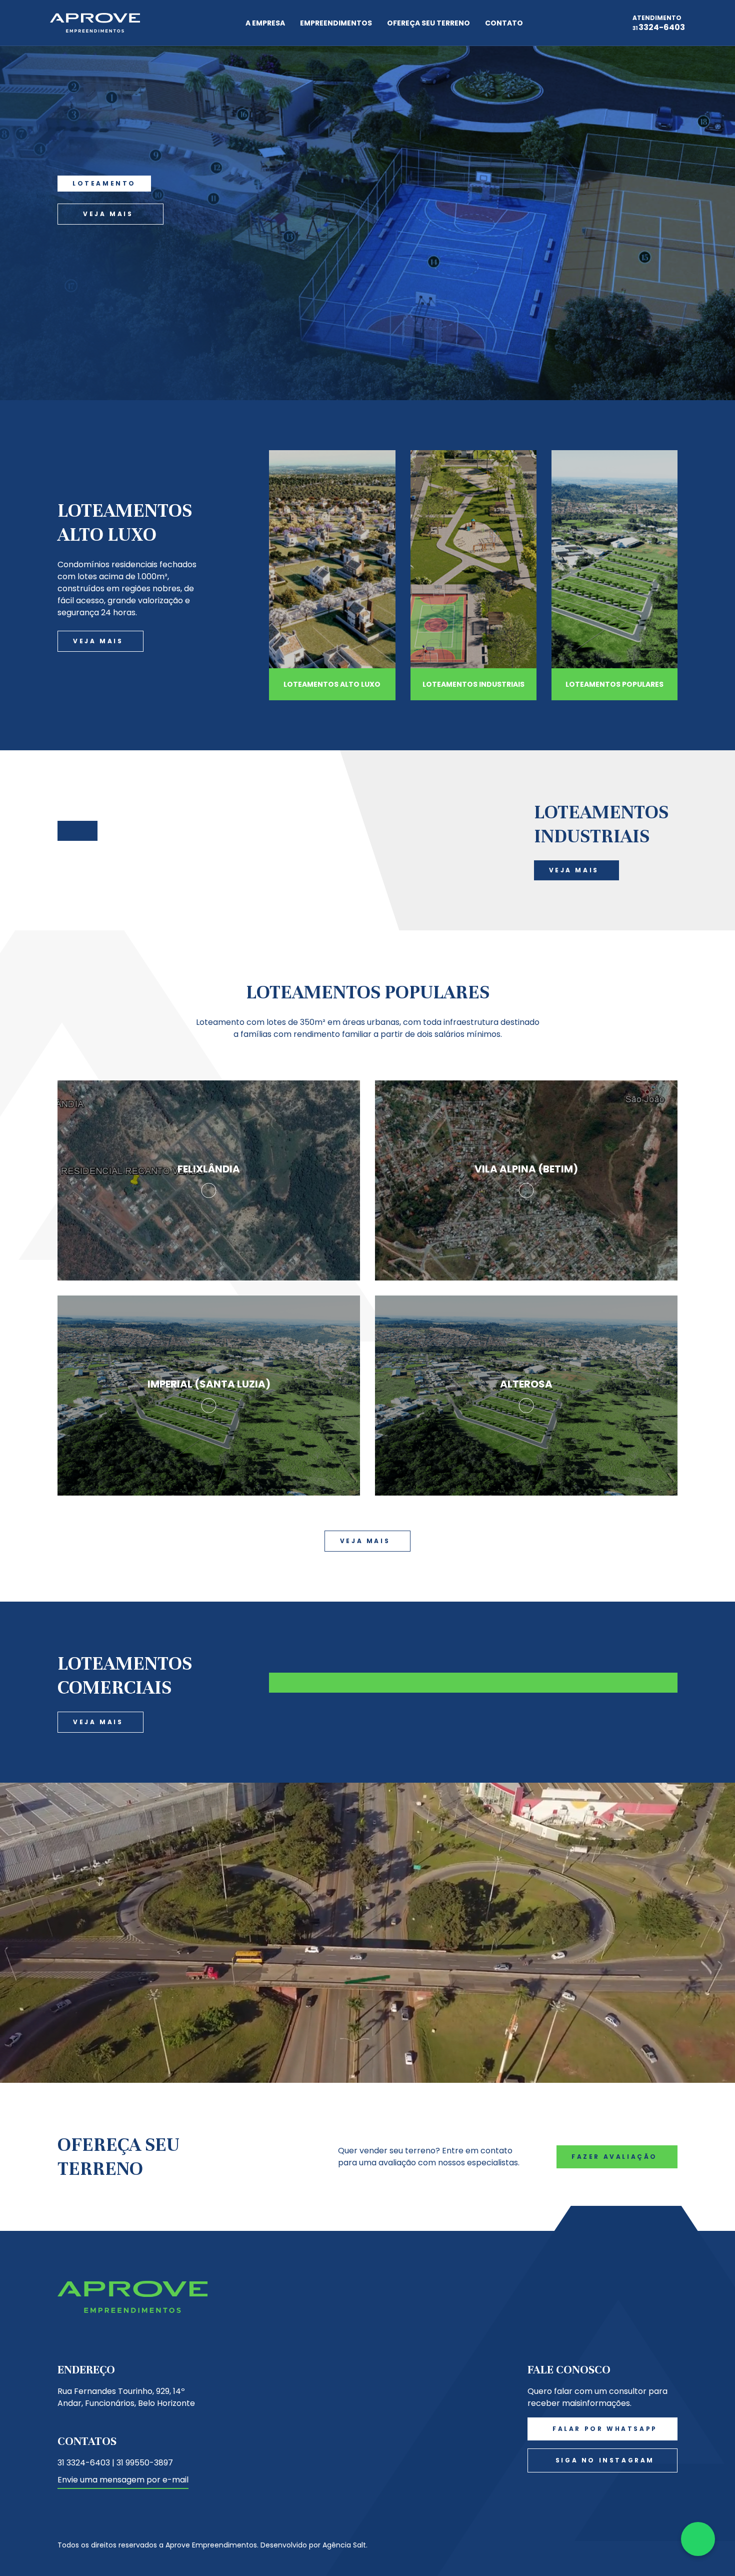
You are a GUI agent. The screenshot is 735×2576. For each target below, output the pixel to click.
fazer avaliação (614, 2157)
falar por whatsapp (605, 2429)
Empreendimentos (336, 23)
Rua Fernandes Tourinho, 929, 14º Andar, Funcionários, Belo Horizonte (126, 2397)
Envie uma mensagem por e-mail (123, 2480)
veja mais (108, 214)
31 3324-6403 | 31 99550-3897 (115, 2463)
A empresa (265, 23)
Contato (504, 23)
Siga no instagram (605, 2460)
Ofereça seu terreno (428, 23)
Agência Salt (344, 2545)
